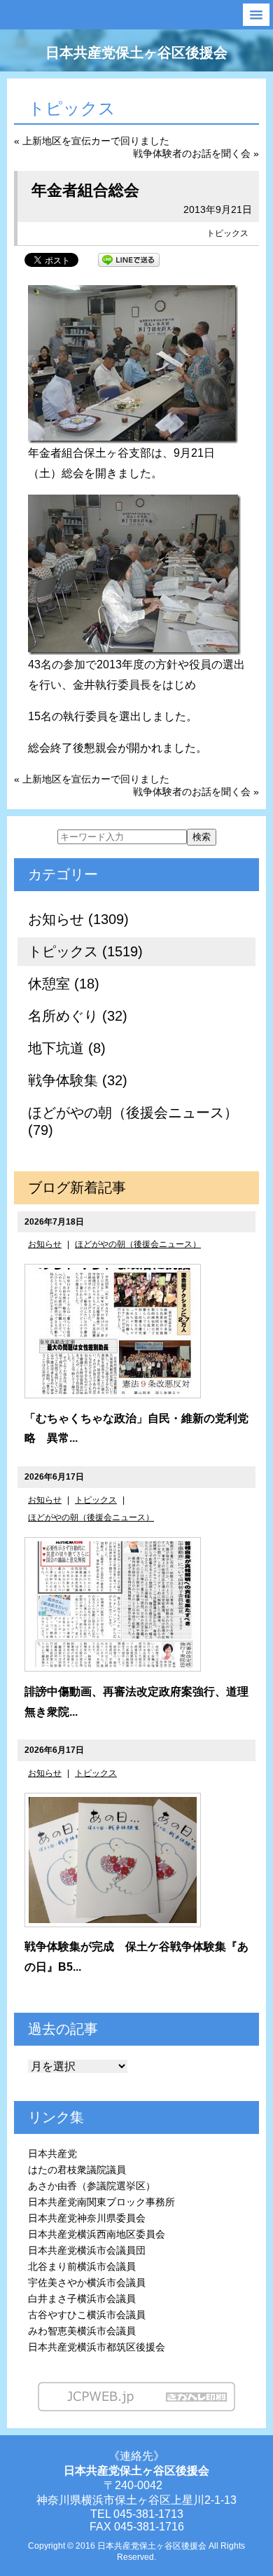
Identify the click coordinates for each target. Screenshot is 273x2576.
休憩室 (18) (64, 984)
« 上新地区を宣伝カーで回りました (92, 141)
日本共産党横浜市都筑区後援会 (97, 2347)
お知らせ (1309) (78, 919)
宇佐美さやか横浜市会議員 (87, 2282)
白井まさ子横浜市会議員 (82, 2299)
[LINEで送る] (129, 259)
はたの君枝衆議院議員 (77, 2170)
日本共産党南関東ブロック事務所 (101, 2202)
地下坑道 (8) (67, 1048)
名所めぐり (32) (78, 1016)
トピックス (227, 233)
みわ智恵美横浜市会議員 (82, 2331)
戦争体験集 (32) (78, 1080)
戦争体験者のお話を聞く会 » (196, 153)
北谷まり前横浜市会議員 (82, 2266)
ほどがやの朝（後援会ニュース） (138, 1244)
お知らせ (45, 1244)
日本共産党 (52, 2154)
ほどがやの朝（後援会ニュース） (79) (133, 1121)
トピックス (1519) (85, 951)
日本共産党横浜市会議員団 (87, 2250)
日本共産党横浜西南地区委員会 (97, 2234)
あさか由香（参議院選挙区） (92, 2186)
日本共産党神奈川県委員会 (87, 2218)
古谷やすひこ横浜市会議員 (87, 2315)
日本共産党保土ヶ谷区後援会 (136, 53)
